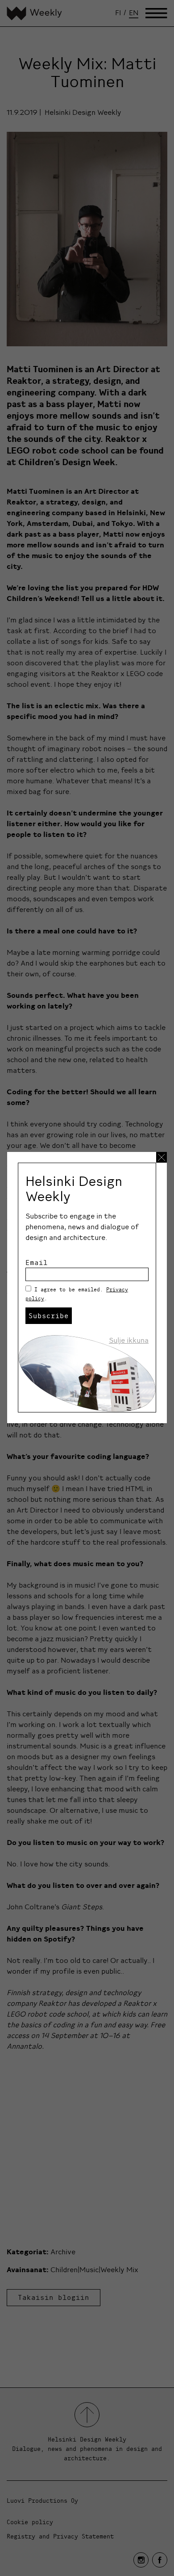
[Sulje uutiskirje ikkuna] (162, 1157)
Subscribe (49, 1315)
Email (37, 1262)
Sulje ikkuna (129, 1340)
